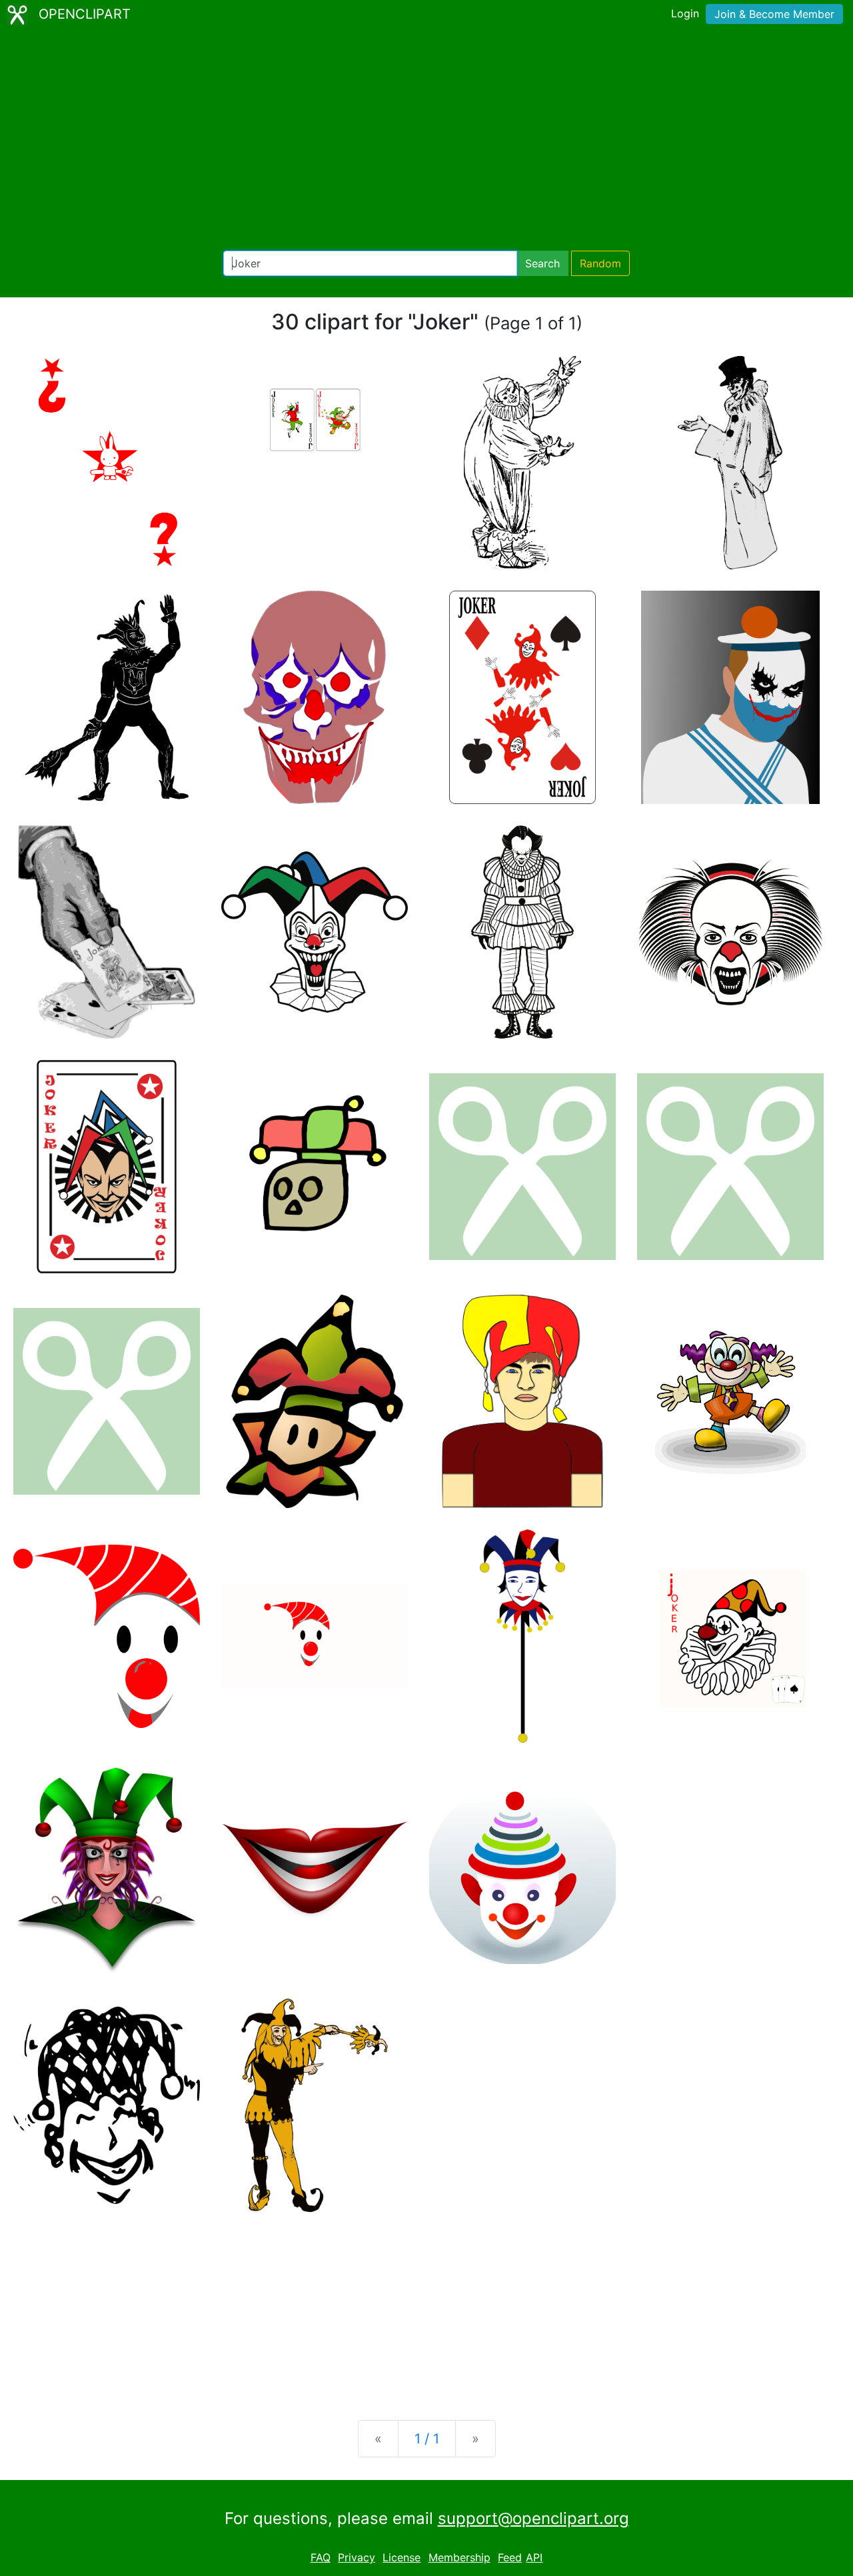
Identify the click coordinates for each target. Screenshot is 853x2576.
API (534, 2557)
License (402, 2557)
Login (685, 13)
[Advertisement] (426, 140)
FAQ (321, 2557)
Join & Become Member (774, 14)
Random (600, 263)
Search (542, 263)
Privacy (357, 2557)
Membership (459, 2557)
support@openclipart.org (533, 2518)
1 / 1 (427, 2439)
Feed (510, 2557)
